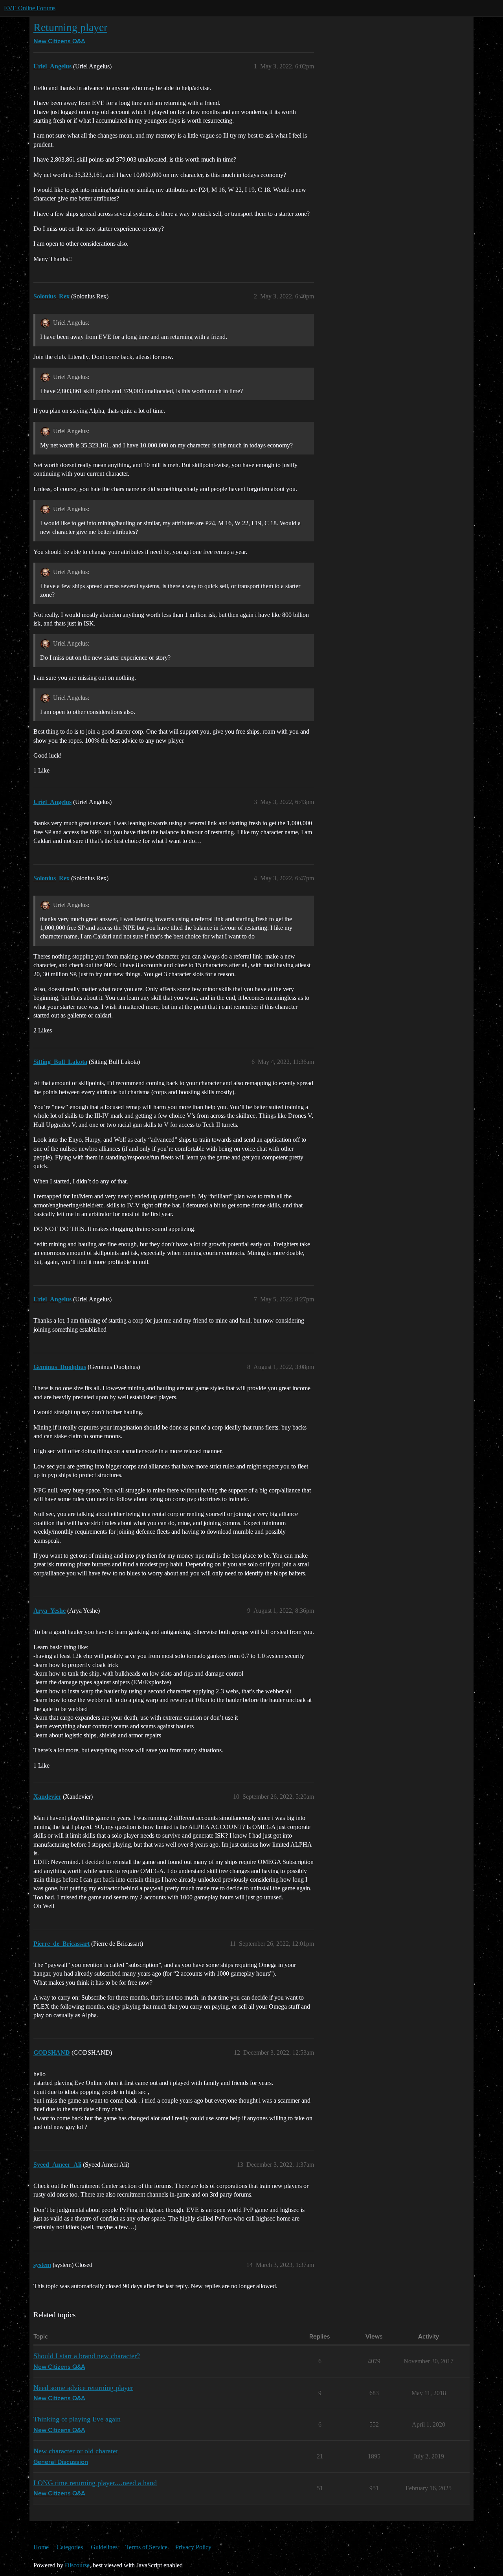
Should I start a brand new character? (87, 2356)
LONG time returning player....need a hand (95, 2483)
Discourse (77, 2565)
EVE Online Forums (30, 8)
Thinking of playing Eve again (77, 2419)
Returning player (70, 27)
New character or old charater (76, 2451)
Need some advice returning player (83, 2388)
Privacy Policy (193, 2547)
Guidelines (104, 2547)
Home (41, 2547)
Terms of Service (146, 2547)
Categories (70, 2547)
